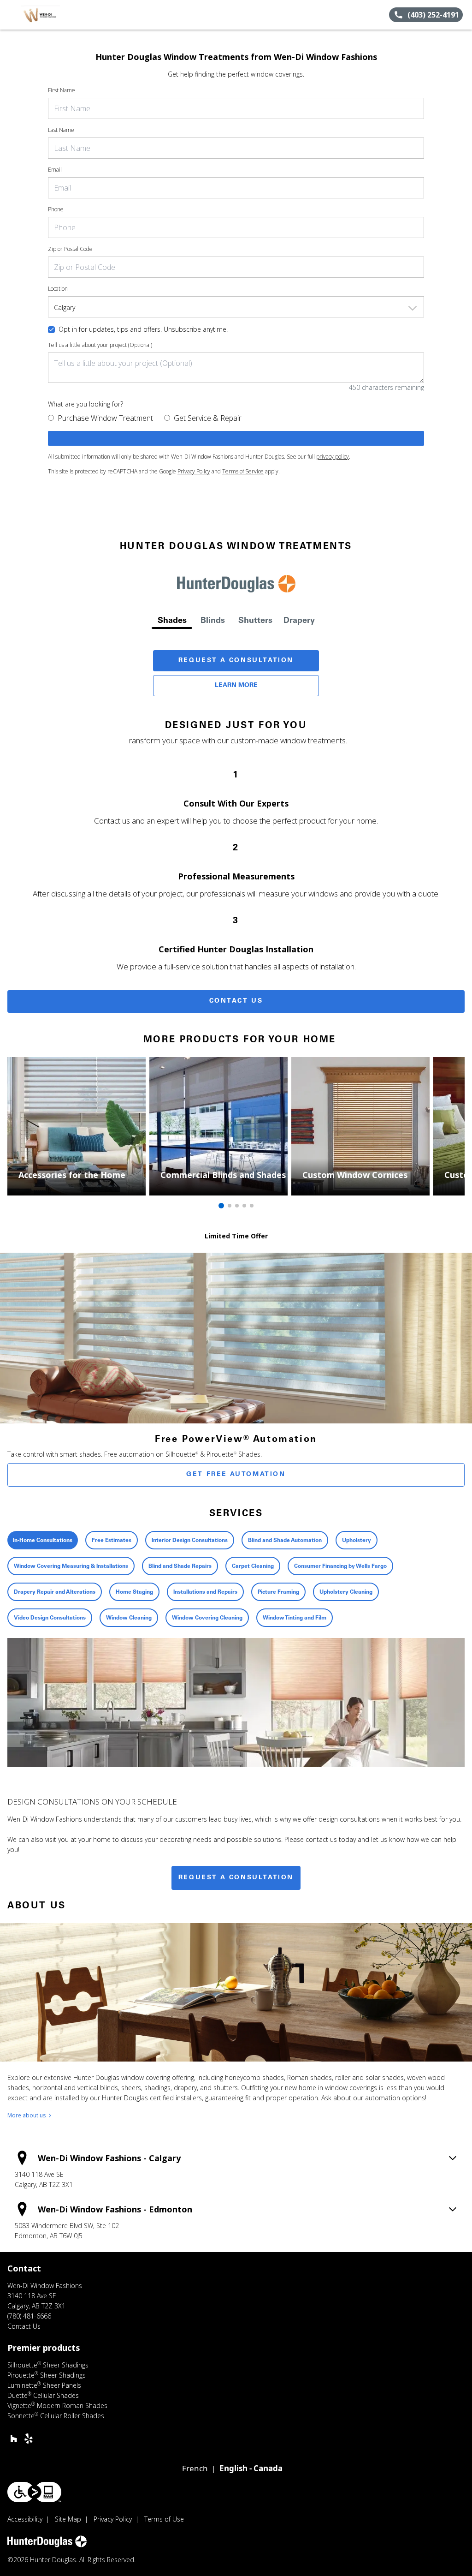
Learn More (236, 686)
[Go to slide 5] (252, 1206)
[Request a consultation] (236, 438)
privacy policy (333, 457)
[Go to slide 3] (237, 1206)
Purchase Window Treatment (105, 418)
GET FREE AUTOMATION (236, 1475)
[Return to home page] (49, 15)
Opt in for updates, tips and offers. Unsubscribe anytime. (143, 329)
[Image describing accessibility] (34, 2492)
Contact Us (236, 1001)
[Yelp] (29, 2439)
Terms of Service (243, 471)
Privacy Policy (194, 471)
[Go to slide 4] (244, 1206)
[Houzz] (14, 2439)
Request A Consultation (236, 661)
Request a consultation (236, 1878)
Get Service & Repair (208, 418)
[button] (11, 15)
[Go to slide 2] (230, 1206)
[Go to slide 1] (221, 1206)
